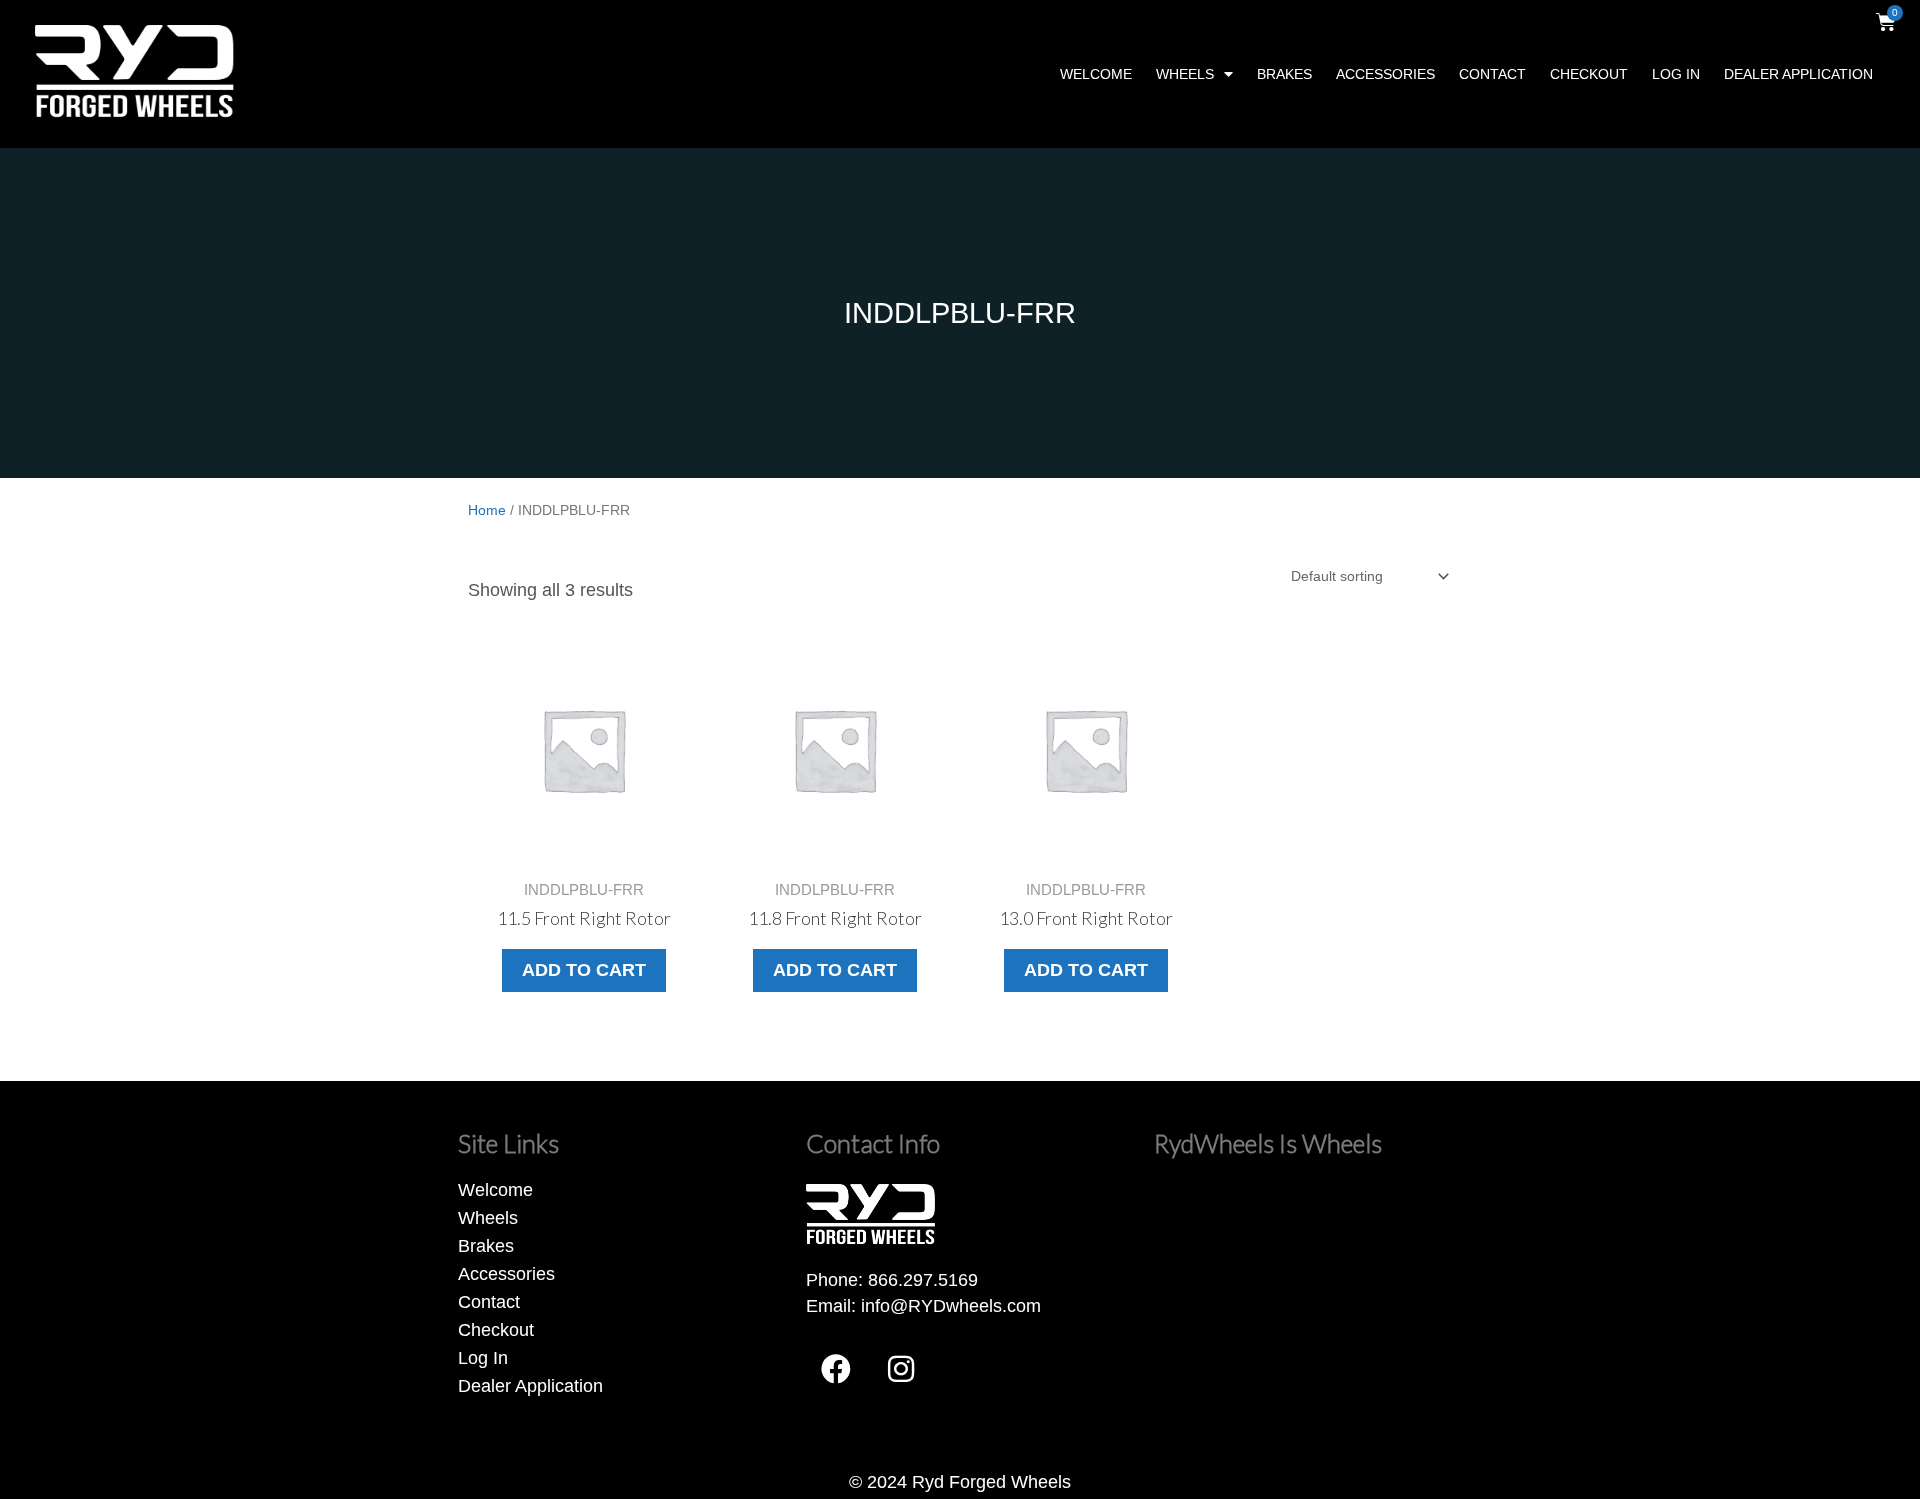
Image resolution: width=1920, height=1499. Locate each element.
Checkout (1589, 74)
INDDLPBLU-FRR (960, 313)
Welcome (1096, 74)
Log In (1676, 74)
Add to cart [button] (584, 970)
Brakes (1284, 74)
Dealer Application (1798, 74)
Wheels (1185, 74)
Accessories (1385, 74)
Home (487, 510)
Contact (1492, 74)
